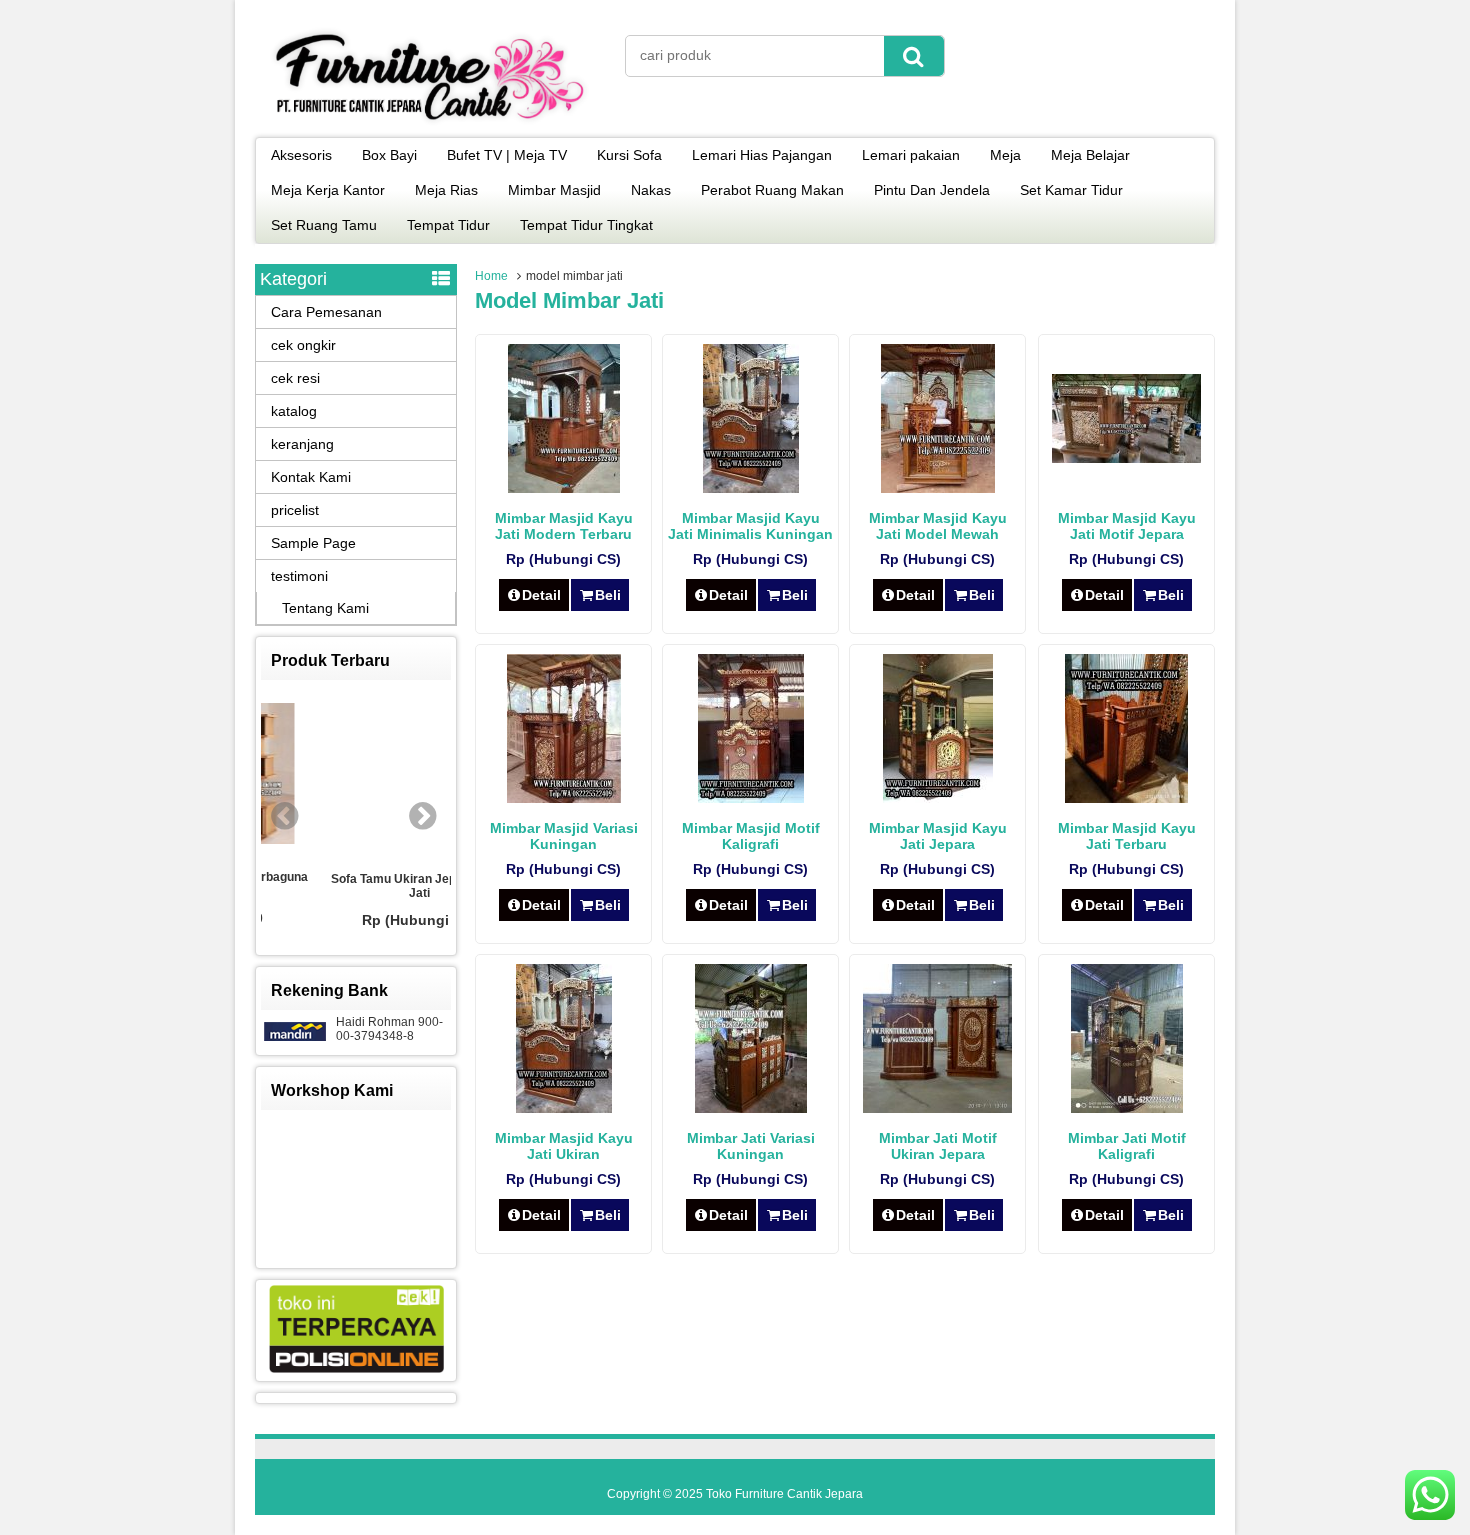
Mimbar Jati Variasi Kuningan (751, 1146)
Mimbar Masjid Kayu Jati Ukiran (564, 1146)
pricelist (295, 510)
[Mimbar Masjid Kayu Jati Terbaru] (1126, 798)
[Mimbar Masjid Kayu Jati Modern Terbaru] (564, 488)
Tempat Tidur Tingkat (586, 225)
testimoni (299, 576)
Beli (608, 595)
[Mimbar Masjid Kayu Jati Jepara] (938, 798)
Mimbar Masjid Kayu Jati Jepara (938, 836)
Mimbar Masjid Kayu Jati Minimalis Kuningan (750, 526)
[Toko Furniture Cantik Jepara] (430, 124)
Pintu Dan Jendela (932, 190)
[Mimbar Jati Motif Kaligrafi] (1127, 1108)
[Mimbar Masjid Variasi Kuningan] (564, 798)
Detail (541, 595)
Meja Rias (446, 190)
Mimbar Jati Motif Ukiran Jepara (938, 1146)
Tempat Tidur (448, 225)
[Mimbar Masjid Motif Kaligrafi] (751, 798)
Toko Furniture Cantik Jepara (784, 1494)
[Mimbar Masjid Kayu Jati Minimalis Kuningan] (751, 488)
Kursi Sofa (629, 155)
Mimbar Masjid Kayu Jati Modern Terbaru (564, 526)
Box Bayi (389, 155)
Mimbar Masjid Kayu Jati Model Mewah (938, 526)
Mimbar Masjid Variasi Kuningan (564, 836)
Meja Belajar (1090, 155)
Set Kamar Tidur (1071, 190)
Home (491, 276)
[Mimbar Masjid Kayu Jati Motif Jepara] (1126, 458)
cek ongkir (303, 345)
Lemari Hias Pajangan (762, 155)
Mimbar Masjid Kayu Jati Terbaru (1127, 836)
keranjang (302, 444)
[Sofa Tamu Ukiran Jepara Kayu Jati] (357, 776)
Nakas (651, 190)
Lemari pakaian (911, 155)
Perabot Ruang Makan (772, 190)
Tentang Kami (325, 608)
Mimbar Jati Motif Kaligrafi (1127, 1146)
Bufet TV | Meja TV (507, 155)
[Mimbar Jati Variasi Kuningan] (751, 1108)
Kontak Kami (311, 477)
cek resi (295, 378)
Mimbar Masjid (554, 190)
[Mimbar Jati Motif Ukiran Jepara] (937, 1108)
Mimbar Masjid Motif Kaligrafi (751, 836)
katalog (294, 411)
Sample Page (313, 543)
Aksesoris (301, 155)
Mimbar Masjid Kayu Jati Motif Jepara (1127, 526)
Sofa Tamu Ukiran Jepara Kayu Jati (356, 886)
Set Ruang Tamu (324, 225)
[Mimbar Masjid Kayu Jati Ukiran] (564, 1108)
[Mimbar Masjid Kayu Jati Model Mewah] (938, 488)
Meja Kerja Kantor (328, 190)
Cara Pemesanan (326, 312)
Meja (1005, 155)
